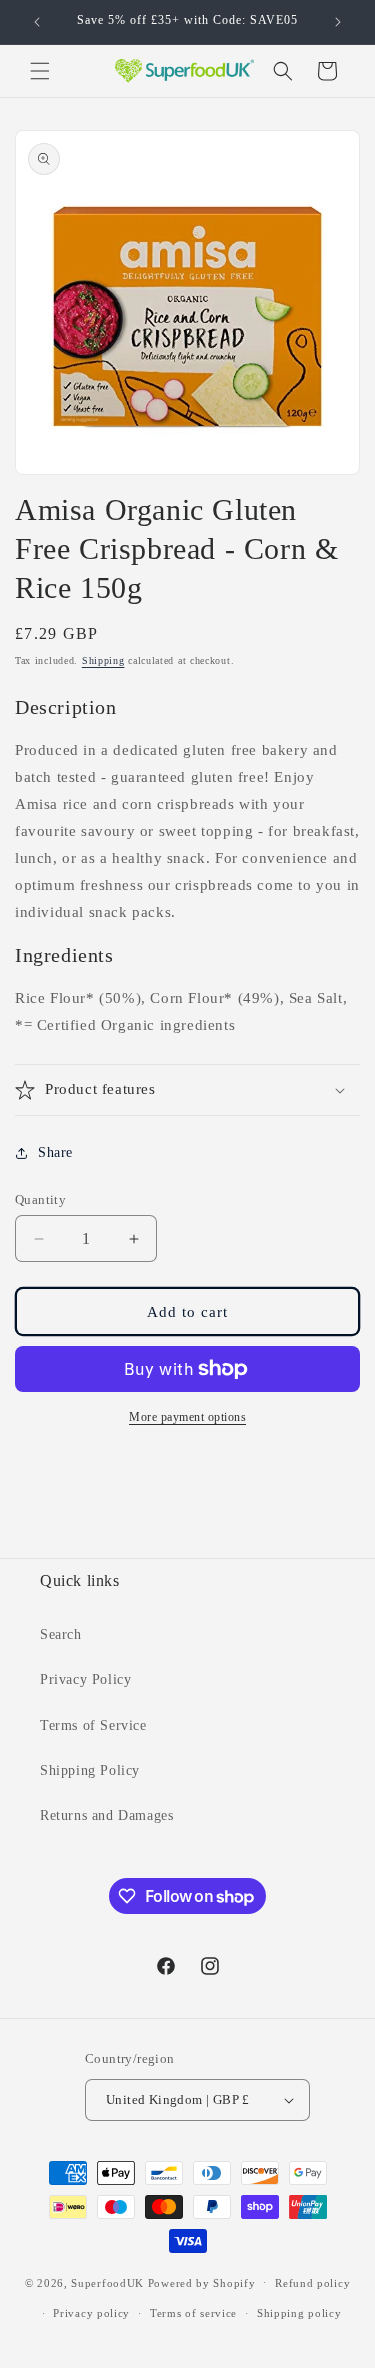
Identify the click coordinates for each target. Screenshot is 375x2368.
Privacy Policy (85, 1679)
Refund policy (312, 2283)
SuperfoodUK (107, 2282)
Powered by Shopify (202, 2282)
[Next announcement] (338, 22)
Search (61, 1634)
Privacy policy (91, 2313)
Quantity (40, 1199)
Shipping (103, 660)
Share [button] (55, 1152)
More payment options (187, 1417)
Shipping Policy (90, 1770)
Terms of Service (93, 1725)
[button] (40, 71)
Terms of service (193, 2313)
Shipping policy (299, 2313)
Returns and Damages (106, 1815)
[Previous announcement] (37, 22)
